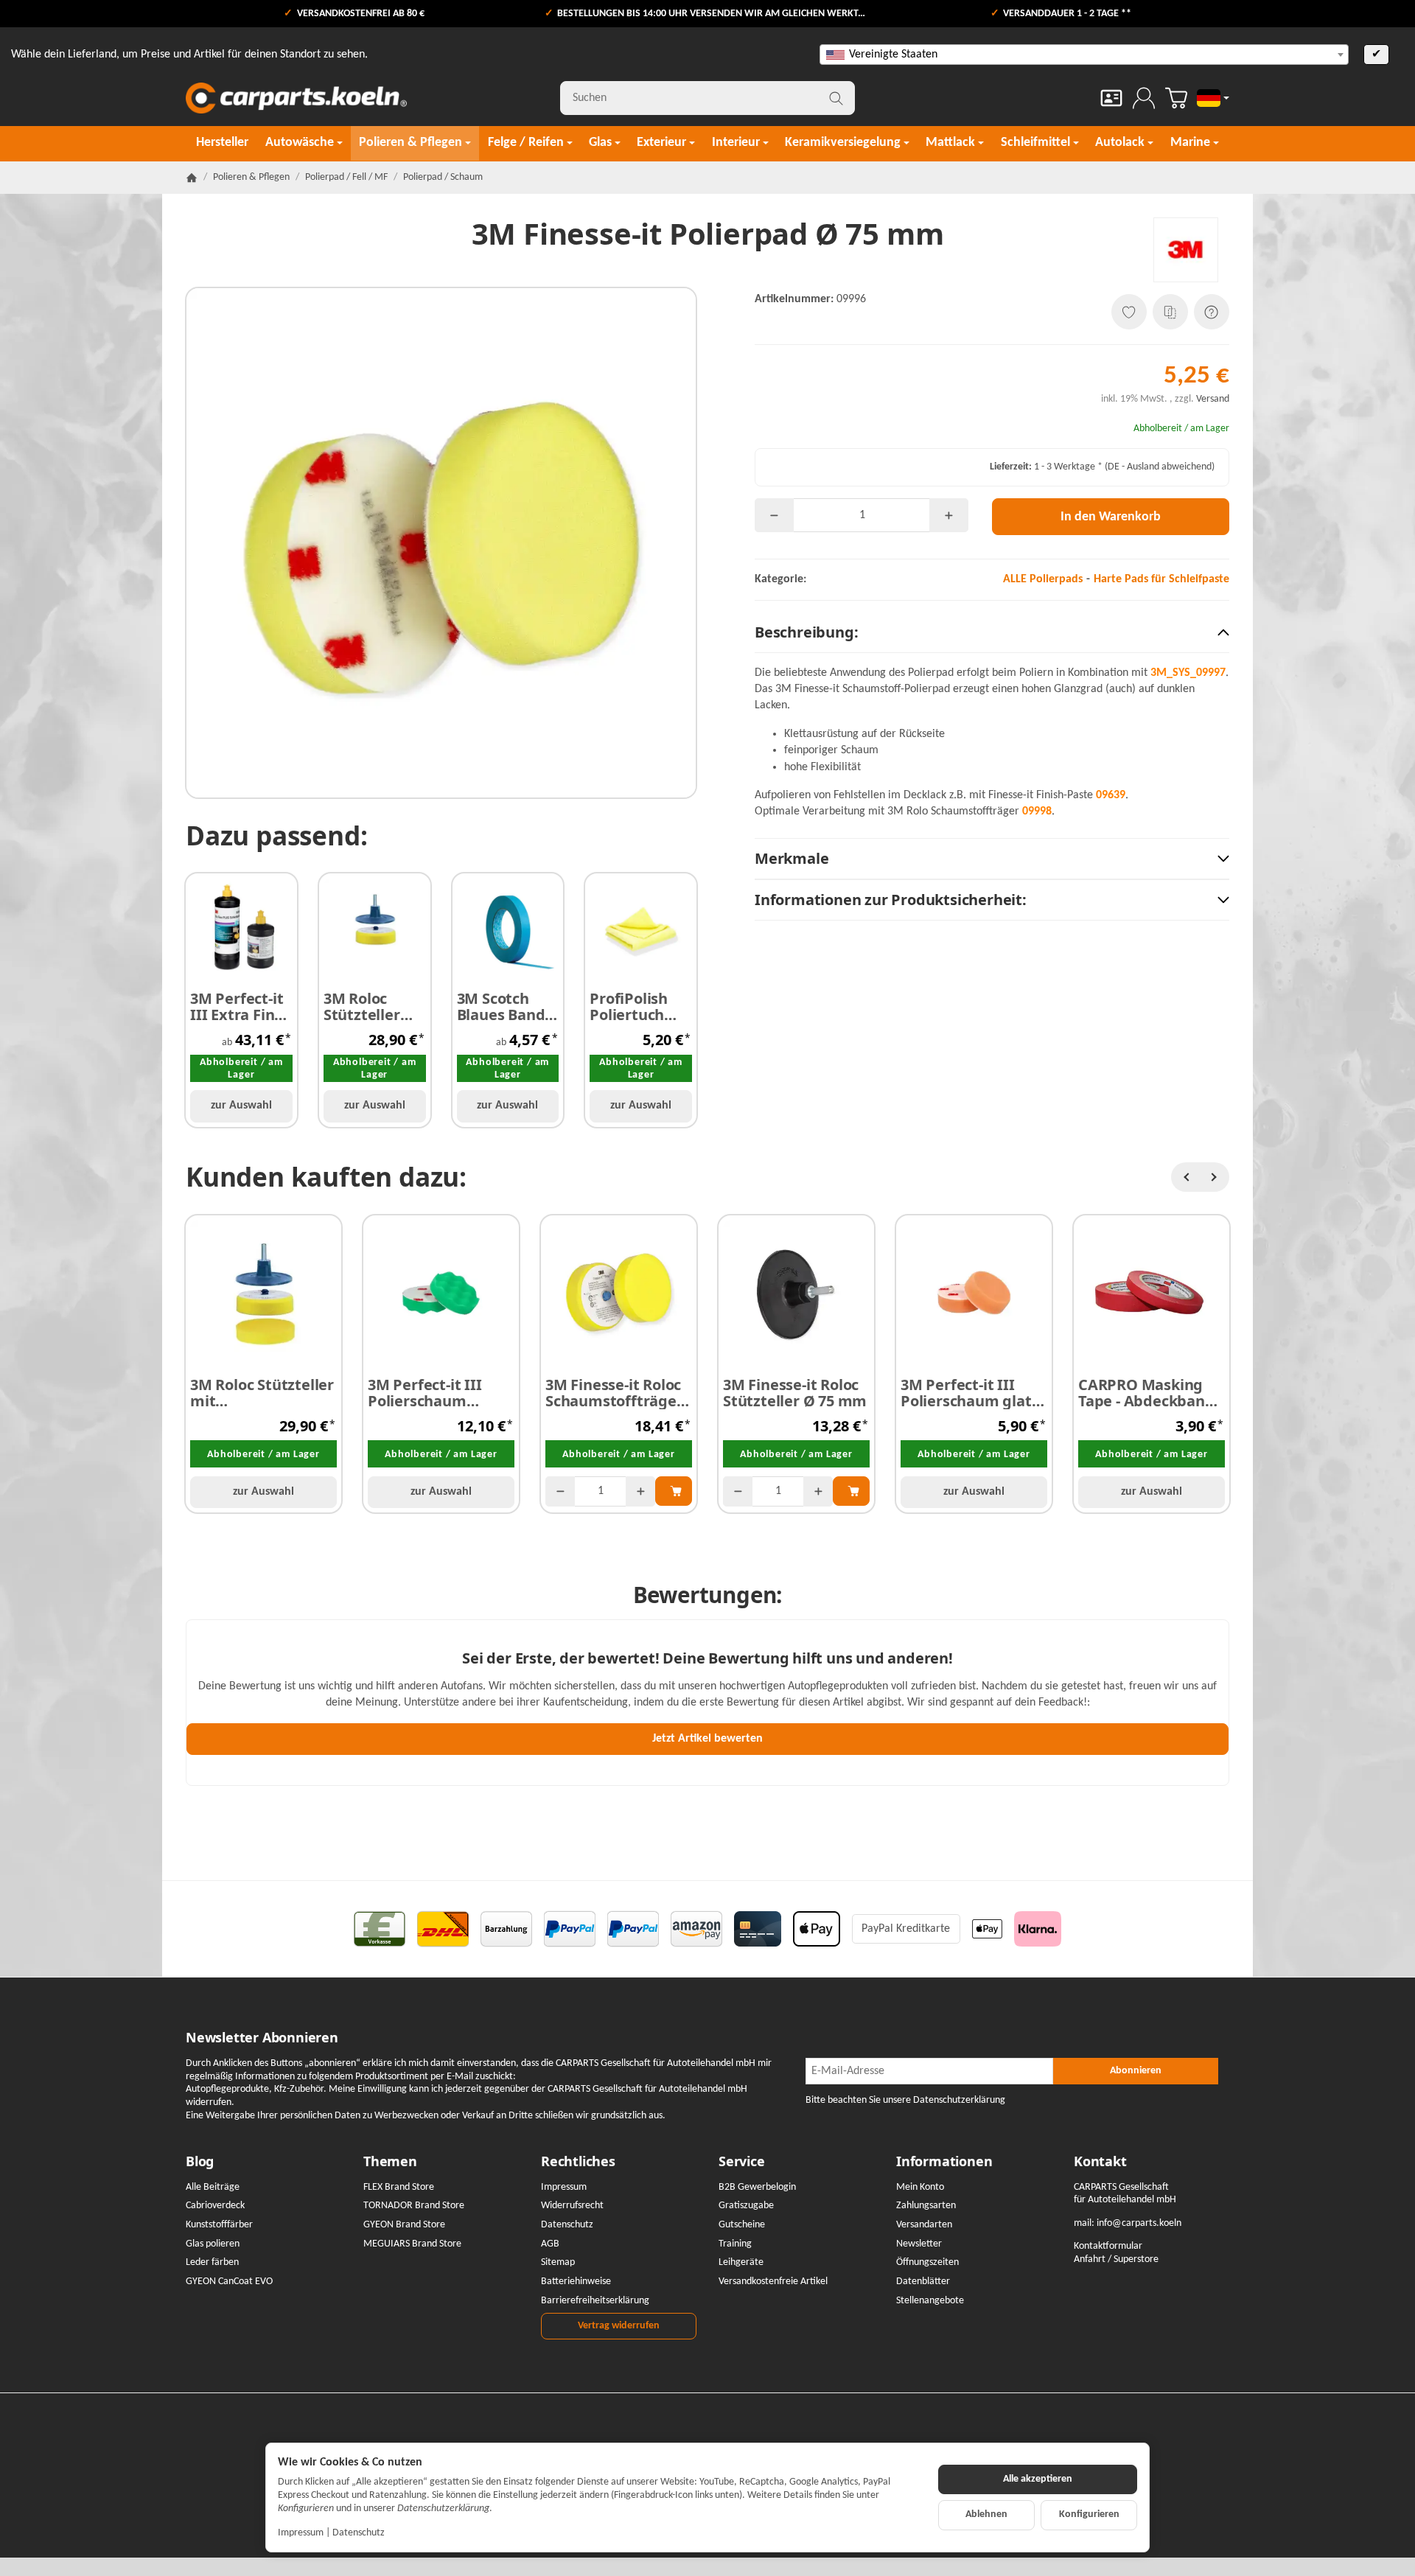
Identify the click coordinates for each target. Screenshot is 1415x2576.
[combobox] (1084, 55)
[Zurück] (1186, 1177)
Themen (390, 2162)
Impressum (301, 2533)
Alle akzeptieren (1038, 2479)
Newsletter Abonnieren (262, 2038)
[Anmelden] (1144, 98)
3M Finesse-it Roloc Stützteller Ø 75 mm (795, 1393)
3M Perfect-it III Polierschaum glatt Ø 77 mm (969, 1393)
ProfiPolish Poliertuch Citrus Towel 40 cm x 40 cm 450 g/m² (639, 1007)
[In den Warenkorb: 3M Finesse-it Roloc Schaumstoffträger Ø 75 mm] (674, 1491)
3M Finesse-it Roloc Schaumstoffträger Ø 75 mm (614, 1393)
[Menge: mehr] (949, 515)
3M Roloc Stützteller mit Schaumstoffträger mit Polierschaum (262, 1393)
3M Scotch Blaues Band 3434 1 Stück (501, 1007)
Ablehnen (986, 2514)
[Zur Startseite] (296, 98)
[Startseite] (192, 178)
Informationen (944, 2162)
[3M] (1186, 250)
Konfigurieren (1089, 2514)
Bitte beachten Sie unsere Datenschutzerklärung (905, 2100)
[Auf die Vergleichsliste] (1170, 312)
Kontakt (1100, 2162)
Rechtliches (578, 2162)
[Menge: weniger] (774, 515)
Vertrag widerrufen (619, 2326)
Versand (1213, 399)
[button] (992, 633)
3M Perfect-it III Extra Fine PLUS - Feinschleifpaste (241, 1007)
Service (742, 2162)
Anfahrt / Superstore (1116, 2259)
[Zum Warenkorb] (1176, 98)
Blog (200, 2162)
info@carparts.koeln (1139, 2223)
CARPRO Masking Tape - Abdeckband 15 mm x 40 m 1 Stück (1146, 1393)
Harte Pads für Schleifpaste (1161, 579)
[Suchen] (836, 98)
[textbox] (1084, 55)
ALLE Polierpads (1043, 579)
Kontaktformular (1108, 2246)
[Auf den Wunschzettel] (1129, 312)
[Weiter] (1215, 1177)
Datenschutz (359, 2533)
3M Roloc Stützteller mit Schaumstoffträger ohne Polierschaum (375, 1007)
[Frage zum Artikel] (1212, 312)
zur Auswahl (241, 1106)
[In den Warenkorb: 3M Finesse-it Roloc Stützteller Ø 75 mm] (851, 1491)
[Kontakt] (1111, 98)
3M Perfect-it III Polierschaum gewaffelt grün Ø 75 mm (439, 1393)
